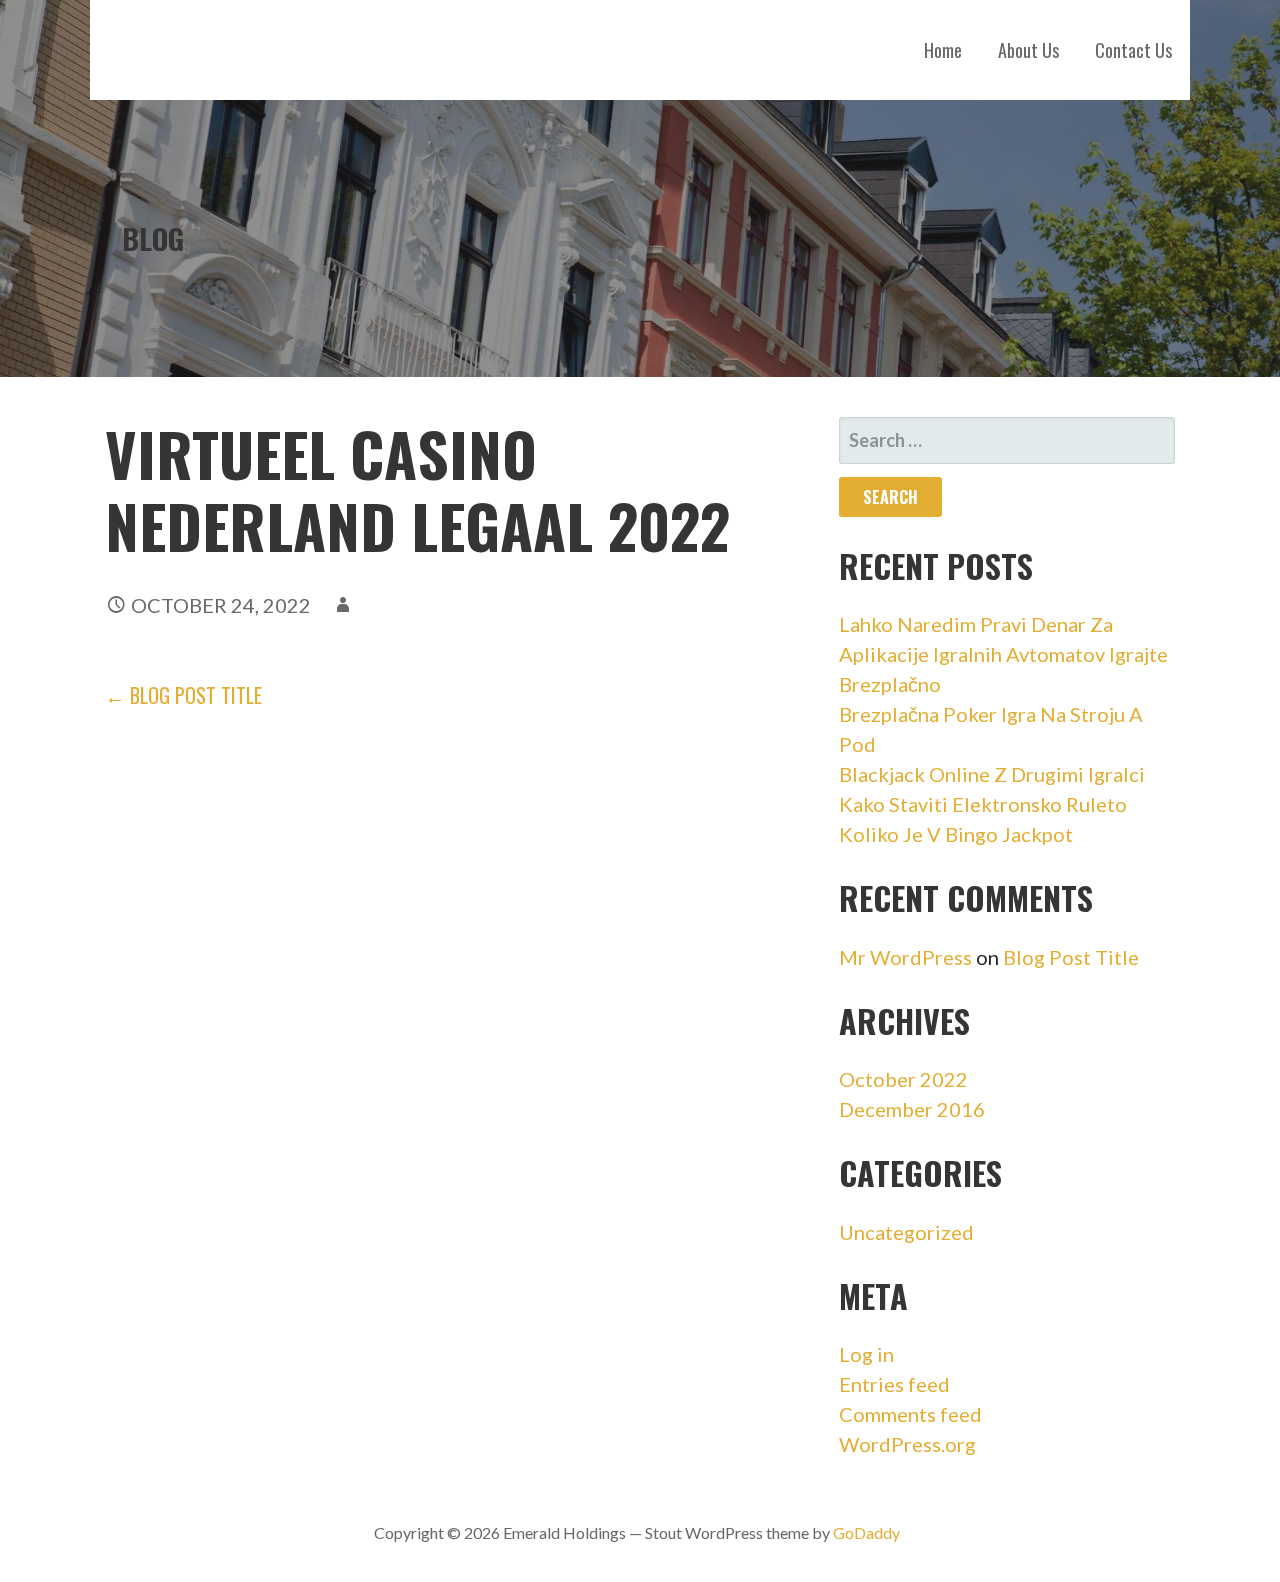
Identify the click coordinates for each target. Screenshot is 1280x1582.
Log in (866, 1354)
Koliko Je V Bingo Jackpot (956, 834)
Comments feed (910, 1414)
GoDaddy (866, 1532)
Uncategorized (906, 1232)
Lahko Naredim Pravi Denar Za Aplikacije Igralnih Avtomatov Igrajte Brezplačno (1003, 654)
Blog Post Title (1071, 957)
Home (943, 50)
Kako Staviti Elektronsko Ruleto (983, 804)
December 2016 (912, 1109)
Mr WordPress (905, 957)
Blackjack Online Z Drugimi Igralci (992, 774)
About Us (1028, 50)
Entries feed (894, 1384)
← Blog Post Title (183, 695)
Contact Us (1133, 50)
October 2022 (903, 1079)
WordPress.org (907, 1444)
